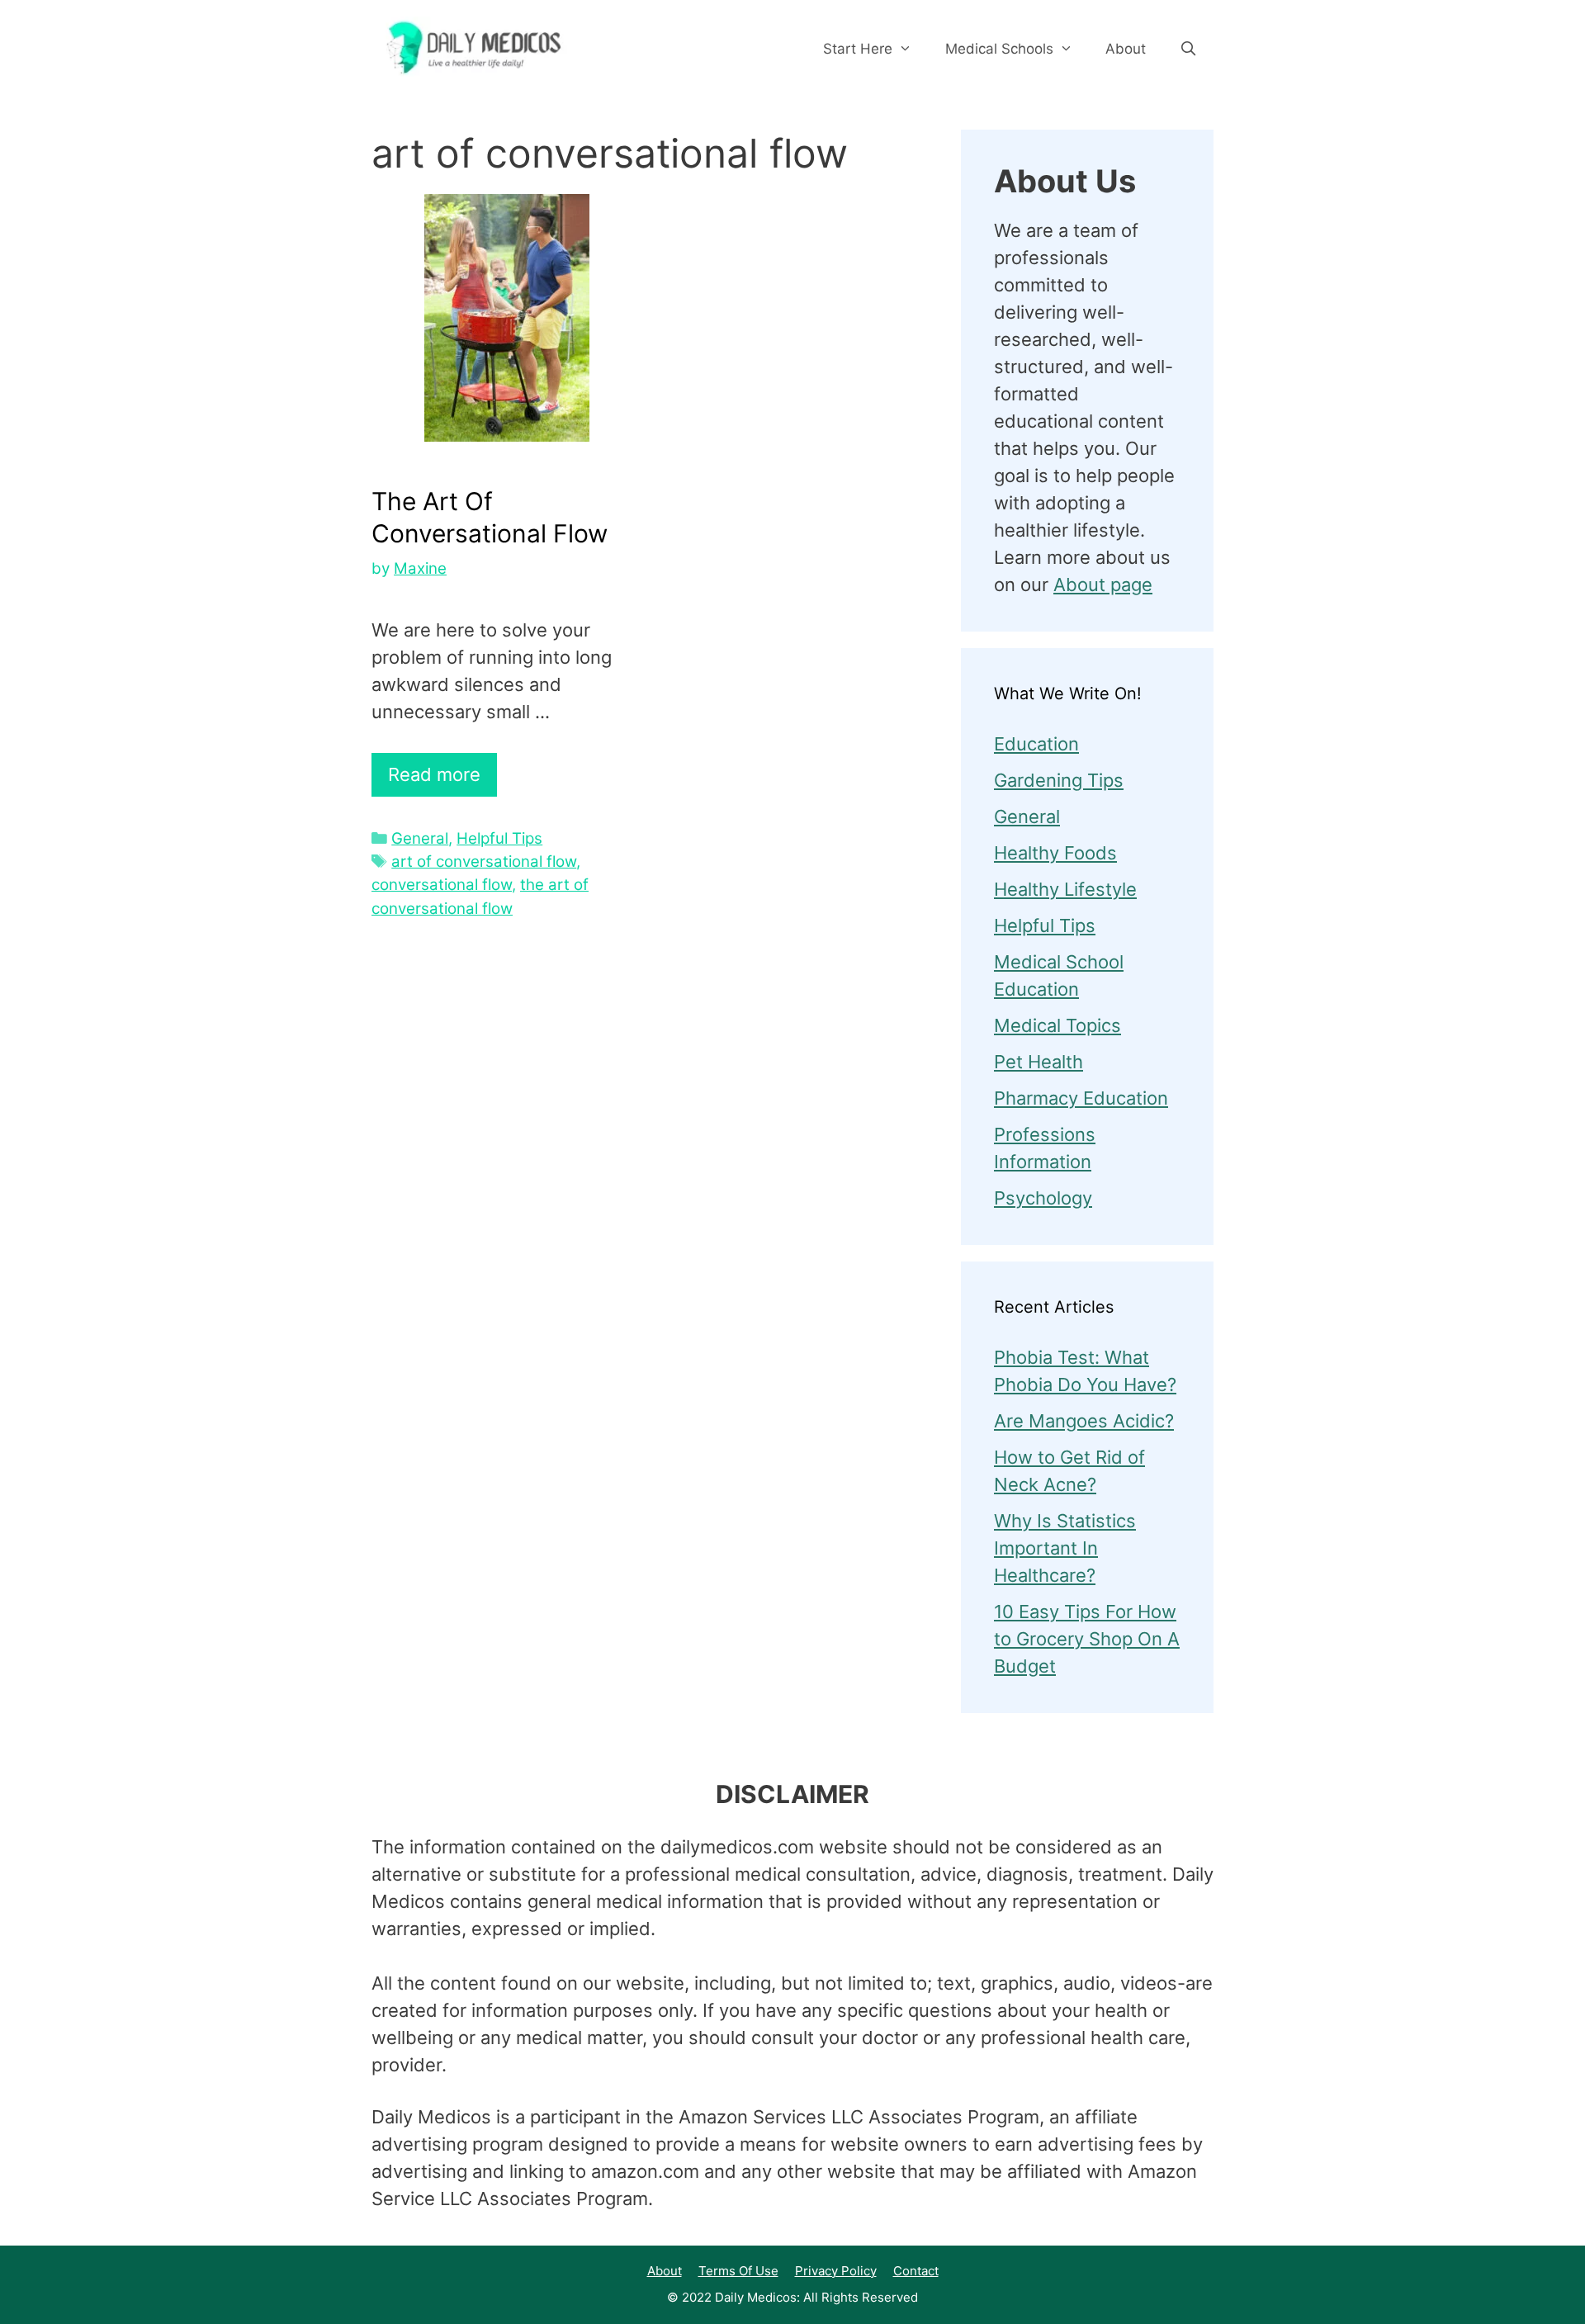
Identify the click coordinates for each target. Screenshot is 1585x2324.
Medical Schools (999, 49)
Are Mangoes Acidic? (1084, 1421)
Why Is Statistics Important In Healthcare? (1065, 1548)
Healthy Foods (1055, 853)
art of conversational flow (484, 861)
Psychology (1043, 1198)
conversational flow (442, 885)
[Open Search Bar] (1188, 49)
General (420, 838)
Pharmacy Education (1081, 1098)
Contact (916, 2271)
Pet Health (1039, 1062)
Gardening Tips (1059, 780)
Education (1036, 744)
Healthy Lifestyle (1065, 889)
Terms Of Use (738, 2271)
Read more (434, 774)
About (1126, 49)
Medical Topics (1057, 1025)
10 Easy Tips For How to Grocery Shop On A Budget (1087, 1639)
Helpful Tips (499, 838)
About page (1103, 585)
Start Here (858, 49)
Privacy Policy (836, 2271)
